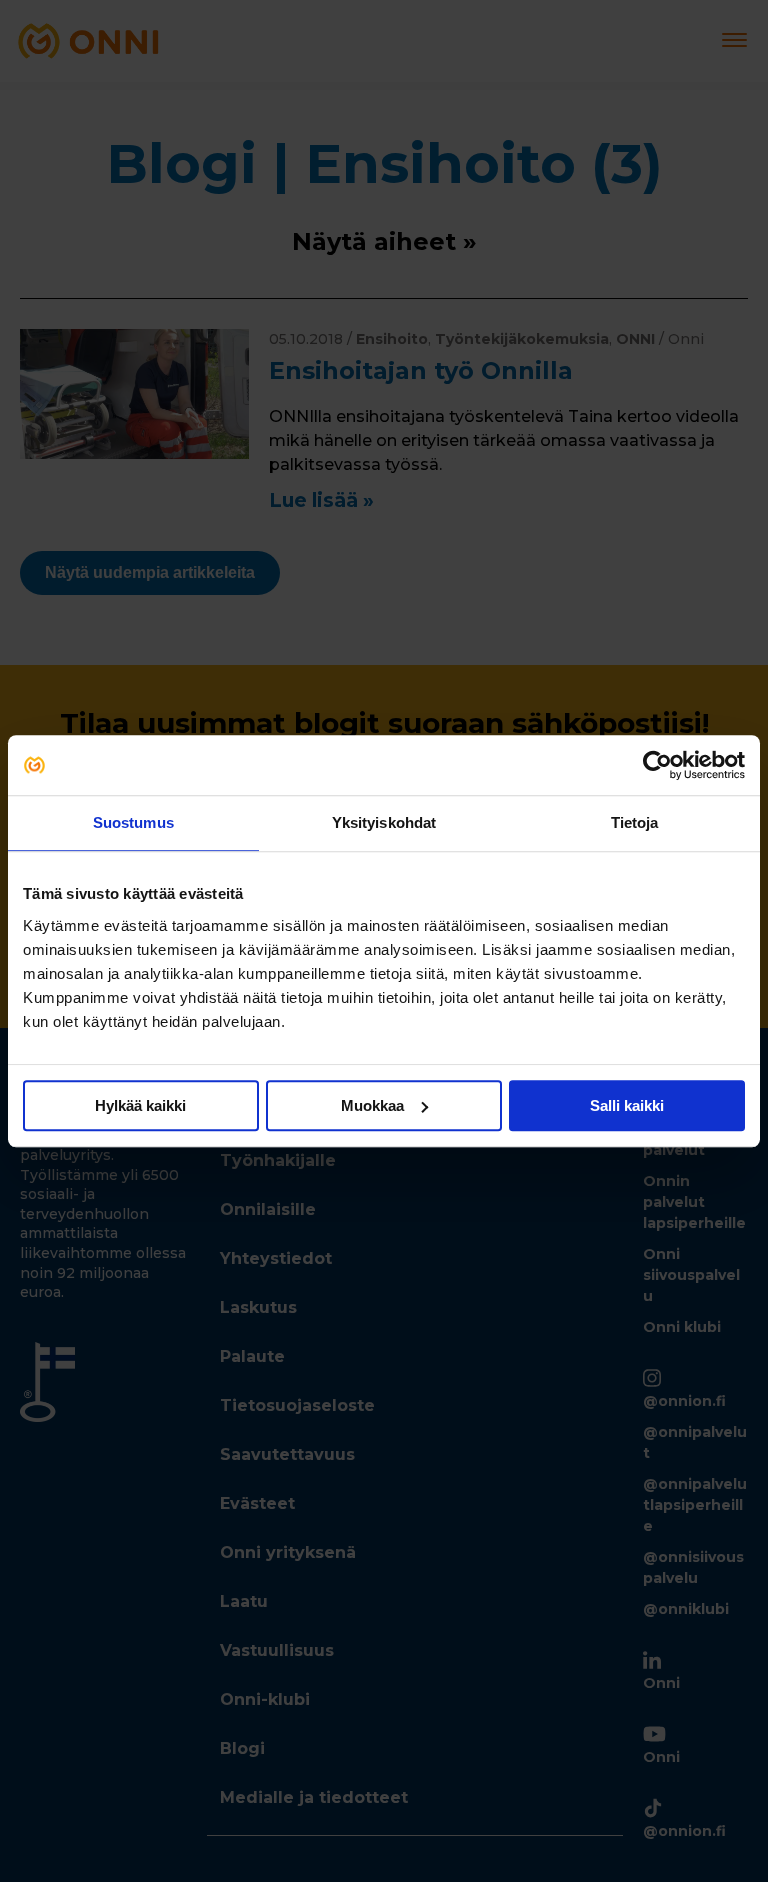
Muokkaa (372, 1105)
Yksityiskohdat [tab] (384, 822)
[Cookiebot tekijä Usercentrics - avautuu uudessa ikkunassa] (657, 765)
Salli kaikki (627, 1105)
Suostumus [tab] (133, 822)
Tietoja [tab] (635, 822)
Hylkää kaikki (140, 1105)
